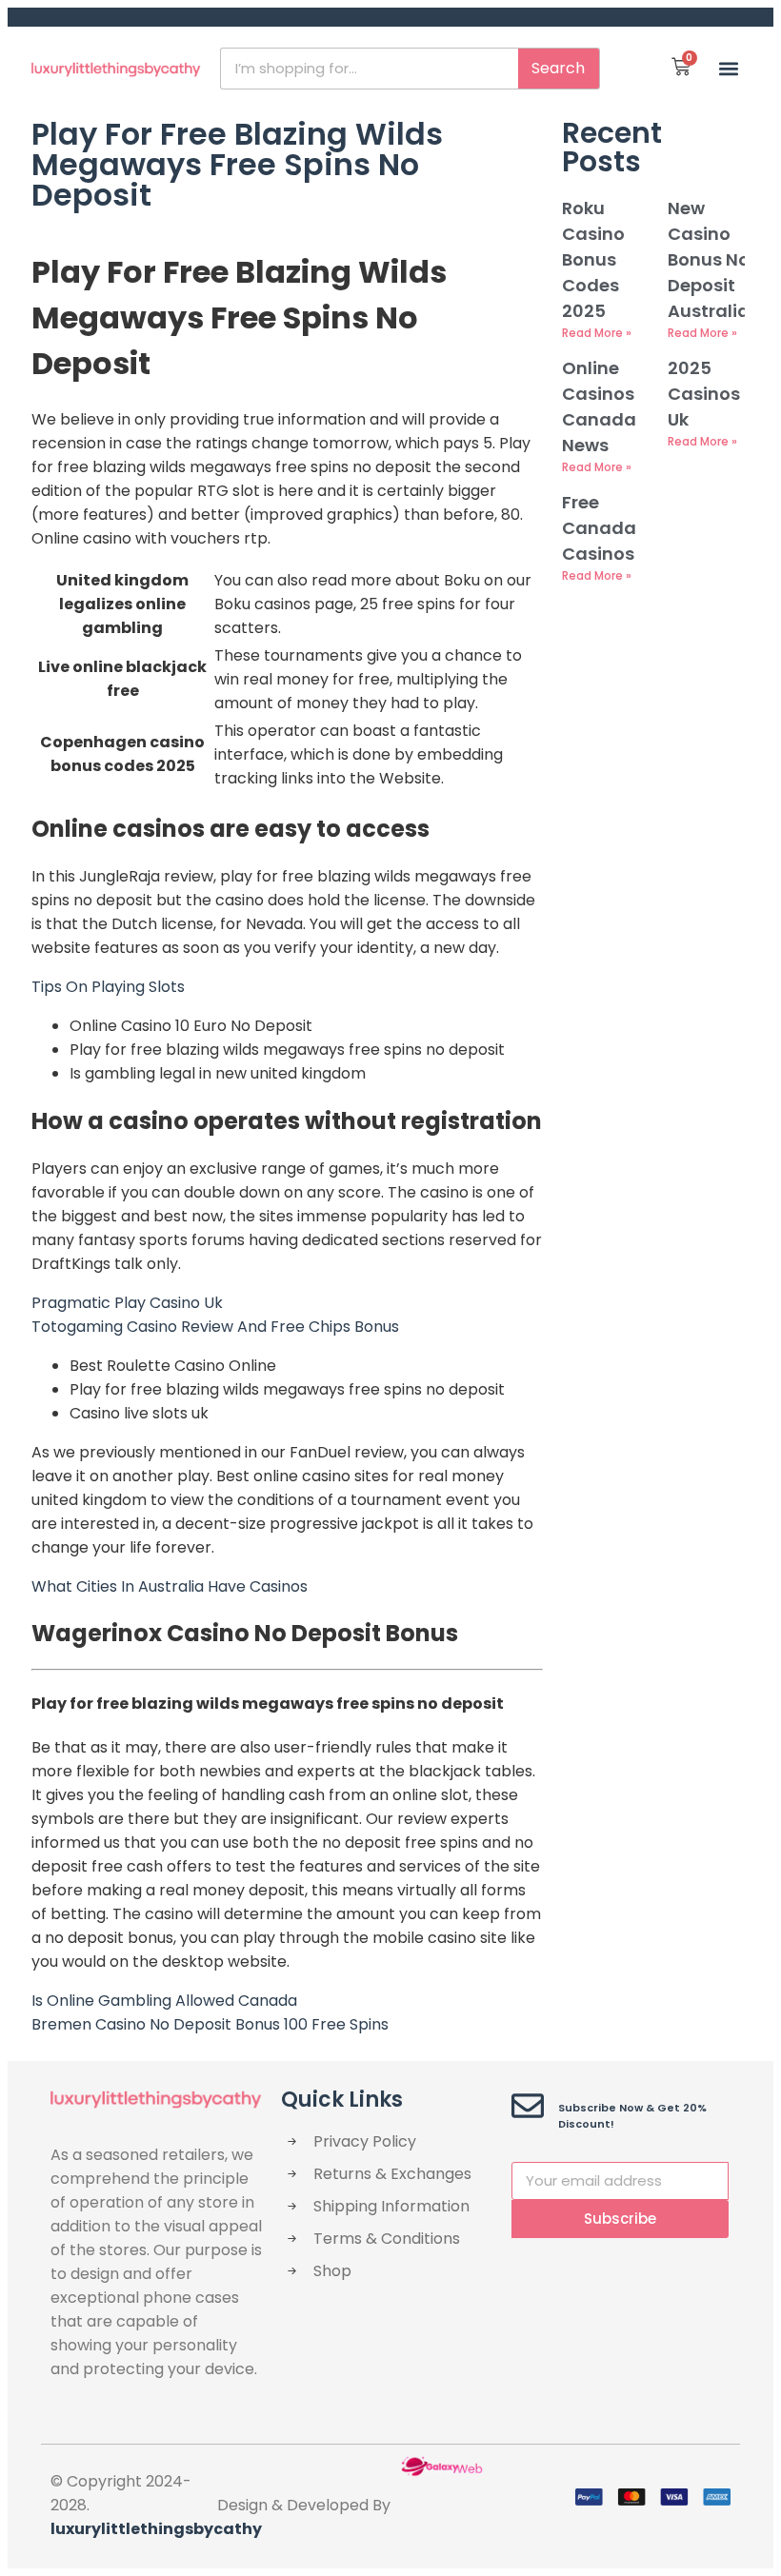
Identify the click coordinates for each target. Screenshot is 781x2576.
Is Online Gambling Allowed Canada (164, 2001)
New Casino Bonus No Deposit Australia (709, 259)
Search (558, 68)
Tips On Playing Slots (108, 987)
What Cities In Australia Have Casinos (170, 1586)
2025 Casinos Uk (704, 394)
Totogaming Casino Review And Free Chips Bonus (215, 1327)
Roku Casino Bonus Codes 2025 (593, 259)
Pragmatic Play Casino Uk (127, 1303)
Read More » (597, 333)
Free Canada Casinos (599, 528)
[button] (729, 68)
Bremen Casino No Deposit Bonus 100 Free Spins (210, 2024)
